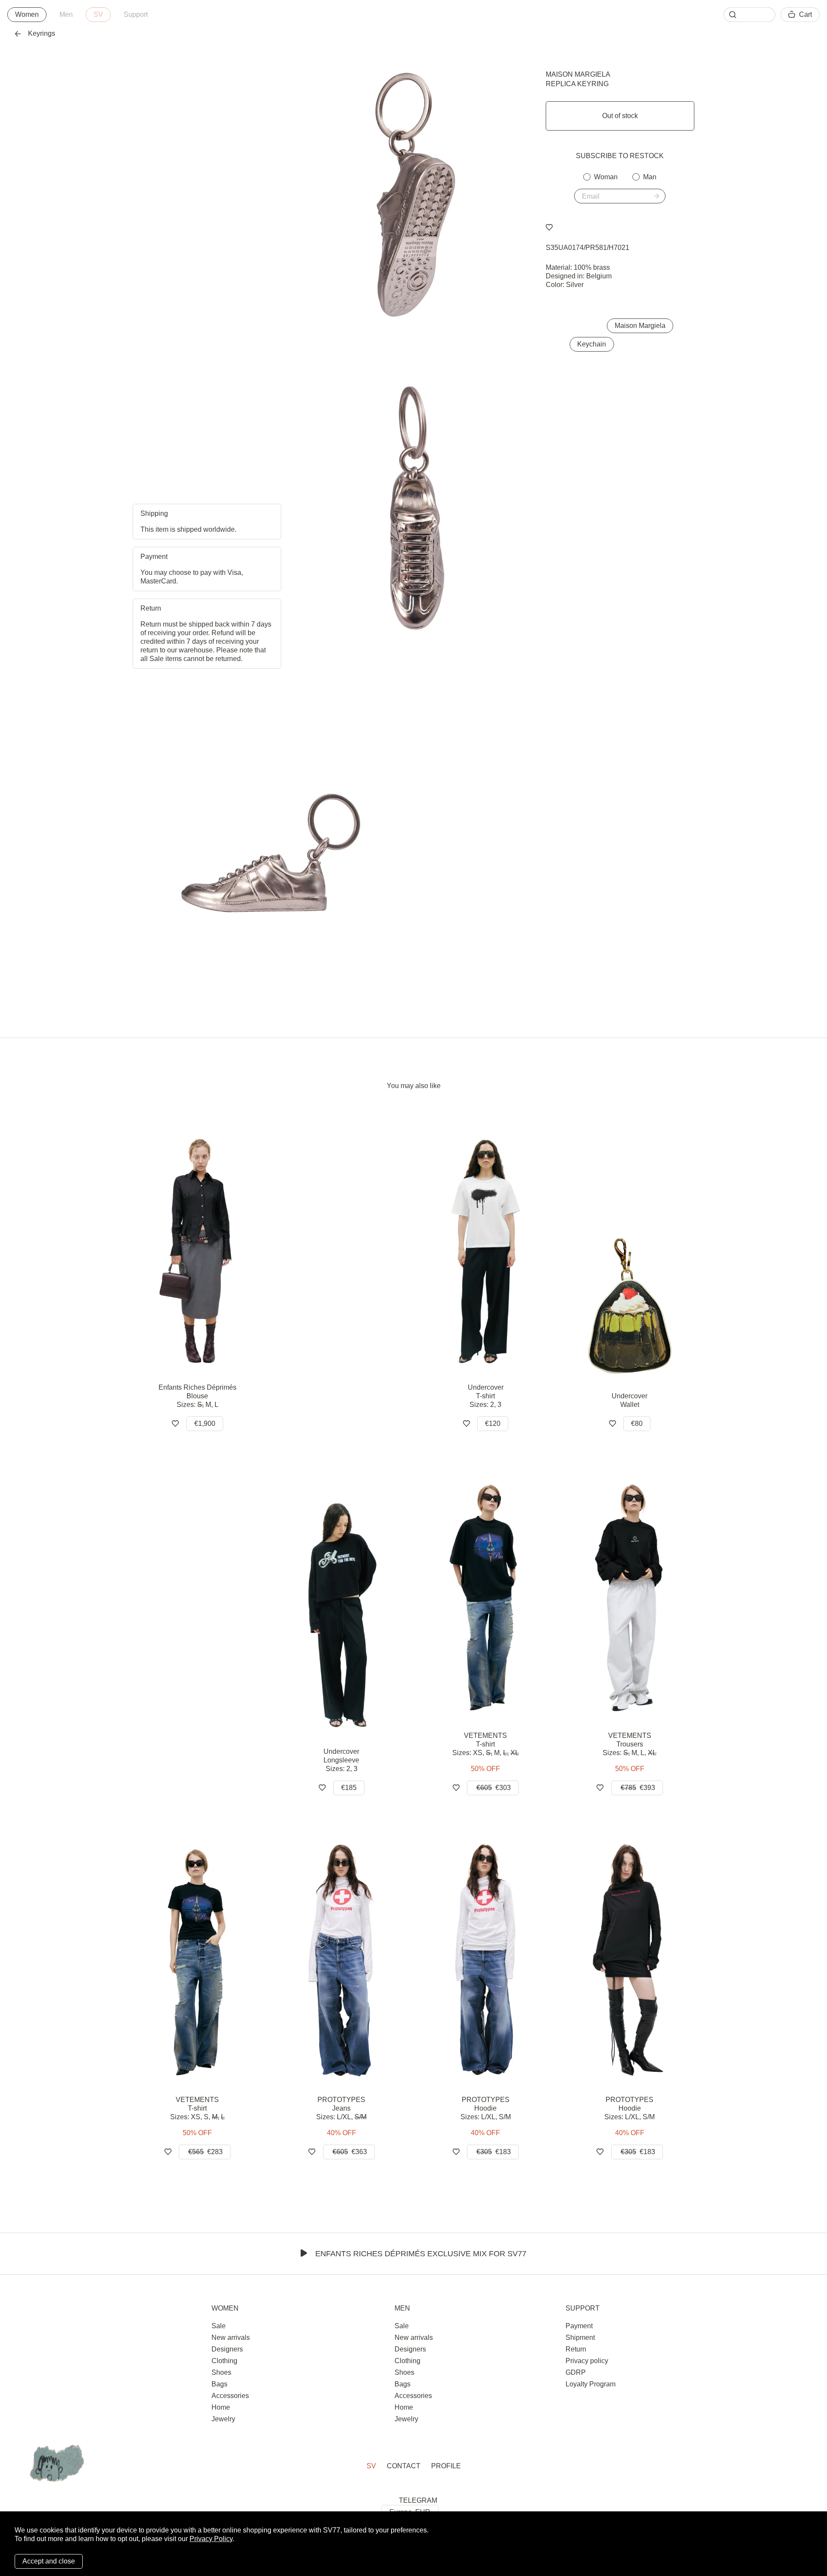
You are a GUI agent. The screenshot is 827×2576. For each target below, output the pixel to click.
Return (576, 2349)
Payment (579, 2326)
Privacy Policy (211, 2539)
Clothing (224, 2361)
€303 (494, 1788)
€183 (494, 2152)
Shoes (221, 2372)
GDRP (576, 2372)
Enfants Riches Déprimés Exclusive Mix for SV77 (421, 2254)
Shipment (580, 2337)
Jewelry (223, 2419)
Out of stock (620, 116)
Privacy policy (587, 2361)
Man (650, 177)
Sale (219, 2326)
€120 (493, 1424)
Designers (227, 2349)
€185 (349, 1788)
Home (221, 2407)
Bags (219, 2384)
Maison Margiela (578, 74)
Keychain (592, 344)
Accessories (230, 2396)
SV (98, 14)
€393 (638, 1788)
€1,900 (205, 1424)
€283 (205, 2152)
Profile (446, 2466)
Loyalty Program (591, 2384)
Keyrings (42, 33)
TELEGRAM (418, 2500)
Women (27, 14)
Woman (606, 177)
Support (136, 14)
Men (66, 14)
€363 (350, 2152)
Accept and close (49, 2561)
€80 (637, 1424)
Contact (404, 2466)
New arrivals (231, 2337)
